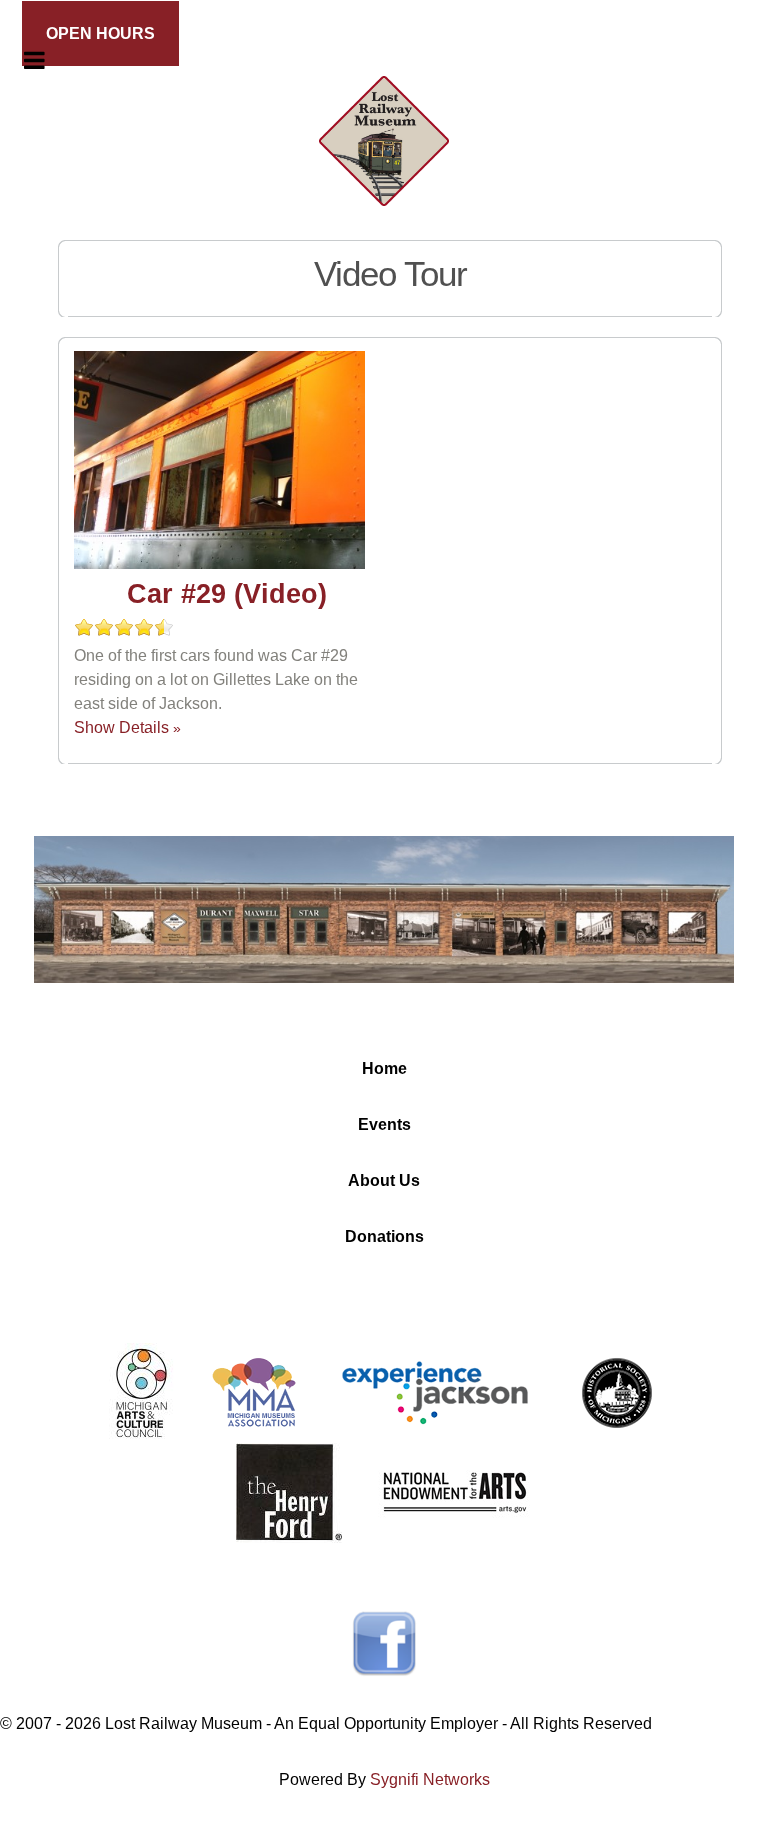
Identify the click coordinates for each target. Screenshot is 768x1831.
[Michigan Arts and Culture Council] (141, 1391)
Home (384, 1068)
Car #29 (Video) (227, 594)
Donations (384, 1236)
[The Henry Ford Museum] (289, 1491)
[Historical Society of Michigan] (615, 1391)
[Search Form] (709, 63)
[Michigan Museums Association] (255, 1391)
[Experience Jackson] (436, 1391)
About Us (384, 1180)
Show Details (121, 727)
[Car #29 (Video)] (219, 463)
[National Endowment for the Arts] (455, 1491)
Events (384, 1124)
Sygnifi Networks (430, 1779)
